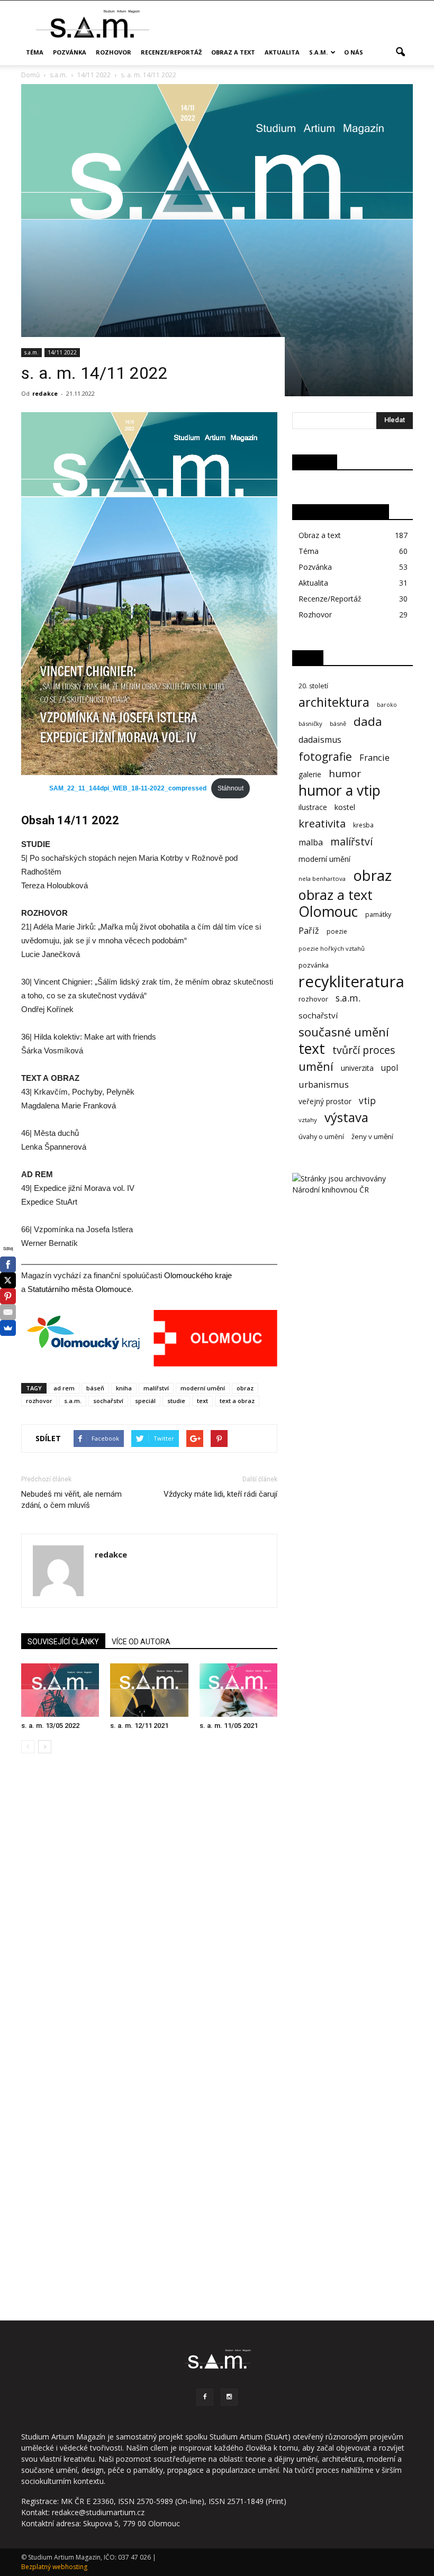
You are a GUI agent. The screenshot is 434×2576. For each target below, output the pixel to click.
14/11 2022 (62, 352)
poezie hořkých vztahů (332, 948)
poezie (337, 931)
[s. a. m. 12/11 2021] (149, 1690)
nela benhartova (322, 879)
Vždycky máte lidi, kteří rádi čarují (220, 1494)
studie (176, 1401)
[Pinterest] (8, 1296)
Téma (35, 52)
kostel (345, 807)
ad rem (64, 1388)
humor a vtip (340, 791)
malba (311, 843)
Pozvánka (70, 52)
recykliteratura (351, 982)
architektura (334, 702)
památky (378, 914)
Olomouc (328, 911)
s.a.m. (318, 52)
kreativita (322, 823)
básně (338, 723)
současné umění (344, 1032)
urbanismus (324, 1084)
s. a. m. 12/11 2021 (139, 1726)
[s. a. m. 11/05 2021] (238, 1690)
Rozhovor (114, 52)
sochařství (108, 1401)
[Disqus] (149, 1911)
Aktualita (282, 52)
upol (390, 1068)
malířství (156, 1388)
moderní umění (203, 1388)
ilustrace (313, 807)
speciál (145, 1401)
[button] (400, 52)
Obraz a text (233, 52)
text (202, 1401)
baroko (387, 705)
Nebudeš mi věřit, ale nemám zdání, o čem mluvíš (71, 1500)
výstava (346, 1118)
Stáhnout (230, 788)
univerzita (357, 1068)
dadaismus (320, 740)
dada (368, 721)
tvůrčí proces (364, 1050)
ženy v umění (372, 1136)
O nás (354, 52)
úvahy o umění (321, 1137)
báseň (95, 1388)
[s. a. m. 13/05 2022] (60, 1690)
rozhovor (39, 1401)
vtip (367, 1101)
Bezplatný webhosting (54, 2567)
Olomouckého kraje (197, 1275)
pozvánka (314, 965)
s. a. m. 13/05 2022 (50, 1726)
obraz (245, 1388)
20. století (313, 686)
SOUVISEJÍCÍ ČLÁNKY (63, 1642)
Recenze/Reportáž (171, 52)
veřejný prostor (325, 1101)
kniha (124, 1388)
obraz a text (336, 895)
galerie (310, 774)
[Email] (8, 1312)
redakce (45, 393)
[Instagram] (229, 2397)
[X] (8, 1280)
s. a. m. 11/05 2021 (229, 1726)
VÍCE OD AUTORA (141, 1642)
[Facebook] (205, 2397)
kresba (363, 825)
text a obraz (237, 1401)
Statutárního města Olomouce (79, 1289)
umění (316, 1066)
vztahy (308, 1120)
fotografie (325, 756)
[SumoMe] (8, 1328)
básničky (310, 723)
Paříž (309, 931)
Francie (374, 757)
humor (345, 774)
